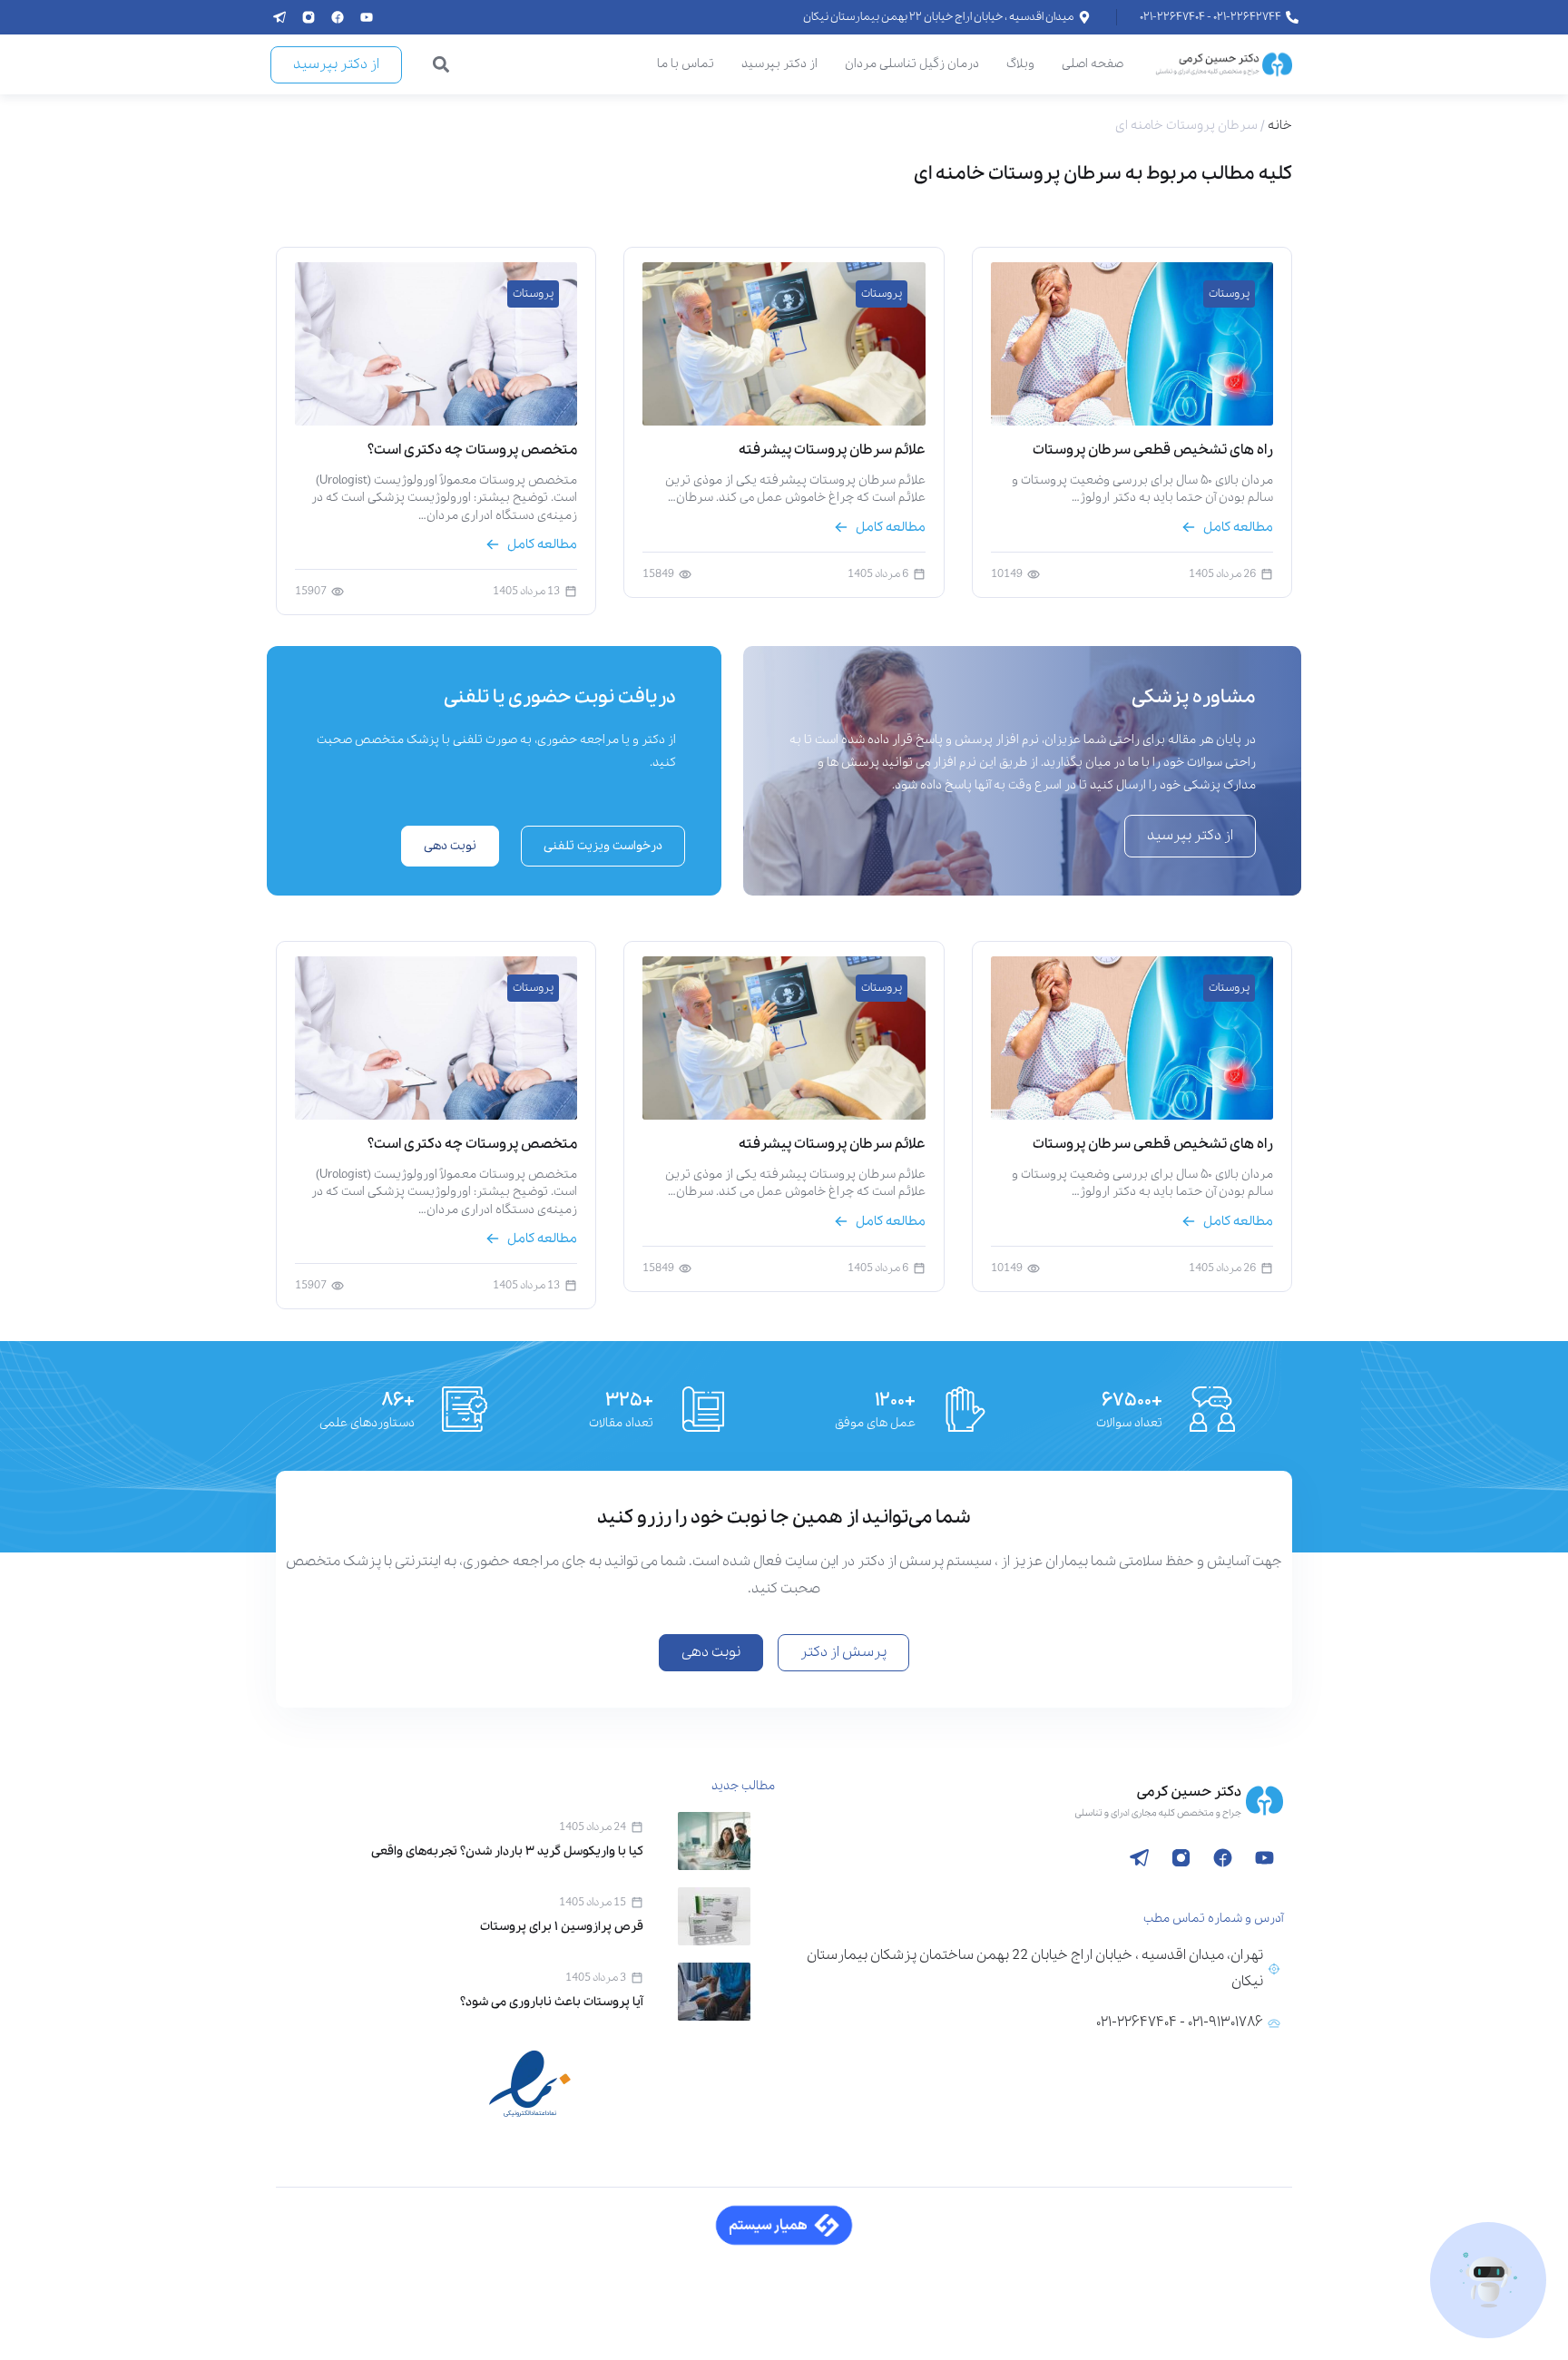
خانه (1280, 125)
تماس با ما (686, 64)
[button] (441, 65)
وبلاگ (1020, 64)
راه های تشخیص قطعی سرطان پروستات (1153, 450)
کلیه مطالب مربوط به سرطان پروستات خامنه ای (1103, 174)
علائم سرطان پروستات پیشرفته (832, 450)
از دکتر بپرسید (779, 64)
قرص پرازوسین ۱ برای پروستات (562, 1927)
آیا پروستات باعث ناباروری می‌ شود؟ (552, 2002)
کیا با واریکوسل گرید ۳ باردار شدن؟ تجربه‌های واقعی (507, 1851)
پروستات (1229, 294)
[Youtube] (367, 17)
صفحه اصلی (1093, 64)
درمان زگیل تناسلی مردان (912, 64)
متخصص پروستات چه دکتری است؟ (472, 450)
